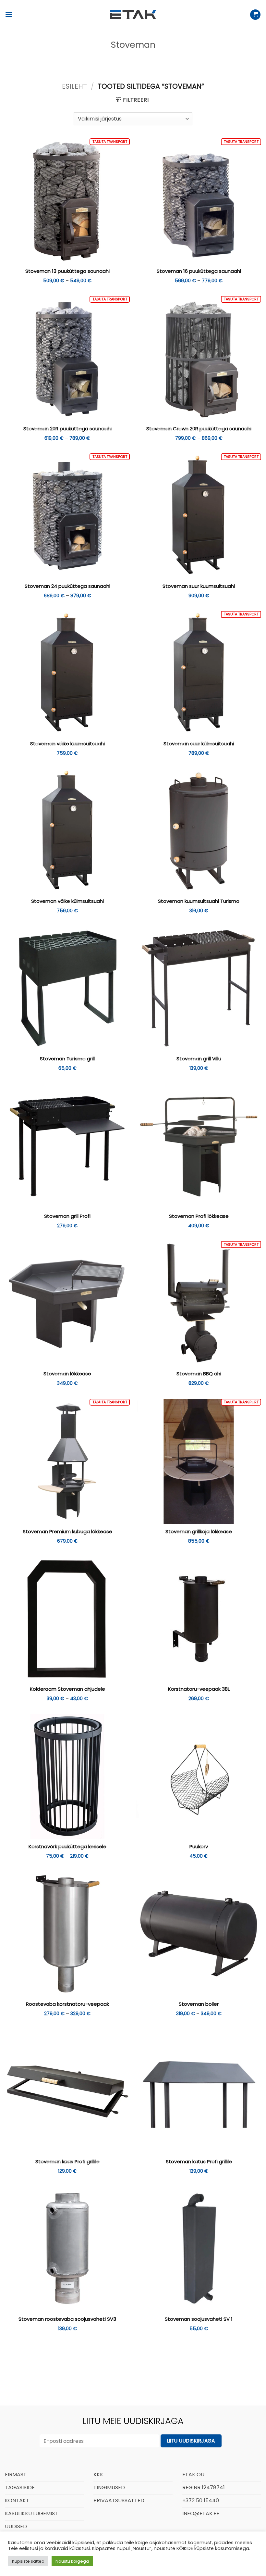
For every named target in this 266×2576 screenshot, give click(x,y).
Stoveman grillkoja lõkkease (199, 1532)
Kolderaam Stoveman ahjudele (67, 1689)
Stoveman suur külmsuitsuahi (199, 744)
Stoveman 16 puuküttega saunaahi (199, 271)
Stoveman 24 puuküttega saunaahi (67, 586)
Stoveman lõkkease (67, 1374)
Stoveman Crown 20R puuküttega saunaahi (199, 429)
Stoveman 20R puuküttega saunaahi (67, 429)
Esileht (74, 86)
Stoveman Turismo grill (67, 1059)
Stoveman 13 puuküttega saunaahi (67, 271)
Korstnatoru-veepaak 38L (199, 1689)
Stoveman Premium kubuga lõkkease (67, 1532)
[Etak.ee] (133, 15)
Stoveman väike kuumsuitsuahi (67, 744)
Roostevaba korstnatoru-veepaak (67, 2004)
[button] (9, 14)
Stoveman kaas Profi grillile (67, 2162)
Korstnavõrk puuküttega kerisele (67, 1847)
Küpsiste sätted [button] (28, 2561)
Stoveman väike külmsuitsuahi (67, 901)
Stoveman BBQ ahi (199, 1374)
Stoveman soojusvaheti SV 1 (199, 2319)
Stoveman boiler (199, 2004)
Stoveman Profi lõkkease (199, 1216)
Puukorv (199, 1847)
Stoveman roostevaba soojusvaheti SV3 (67, 2319)
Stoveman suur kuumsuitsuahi (199, 586)
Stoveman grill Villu (199, 1059)
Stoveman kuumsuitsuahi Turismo (199, 901)
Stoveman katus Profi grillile (199, 2162)
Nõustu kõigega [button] (72, 2561)
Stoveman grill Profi (67, 1216)
